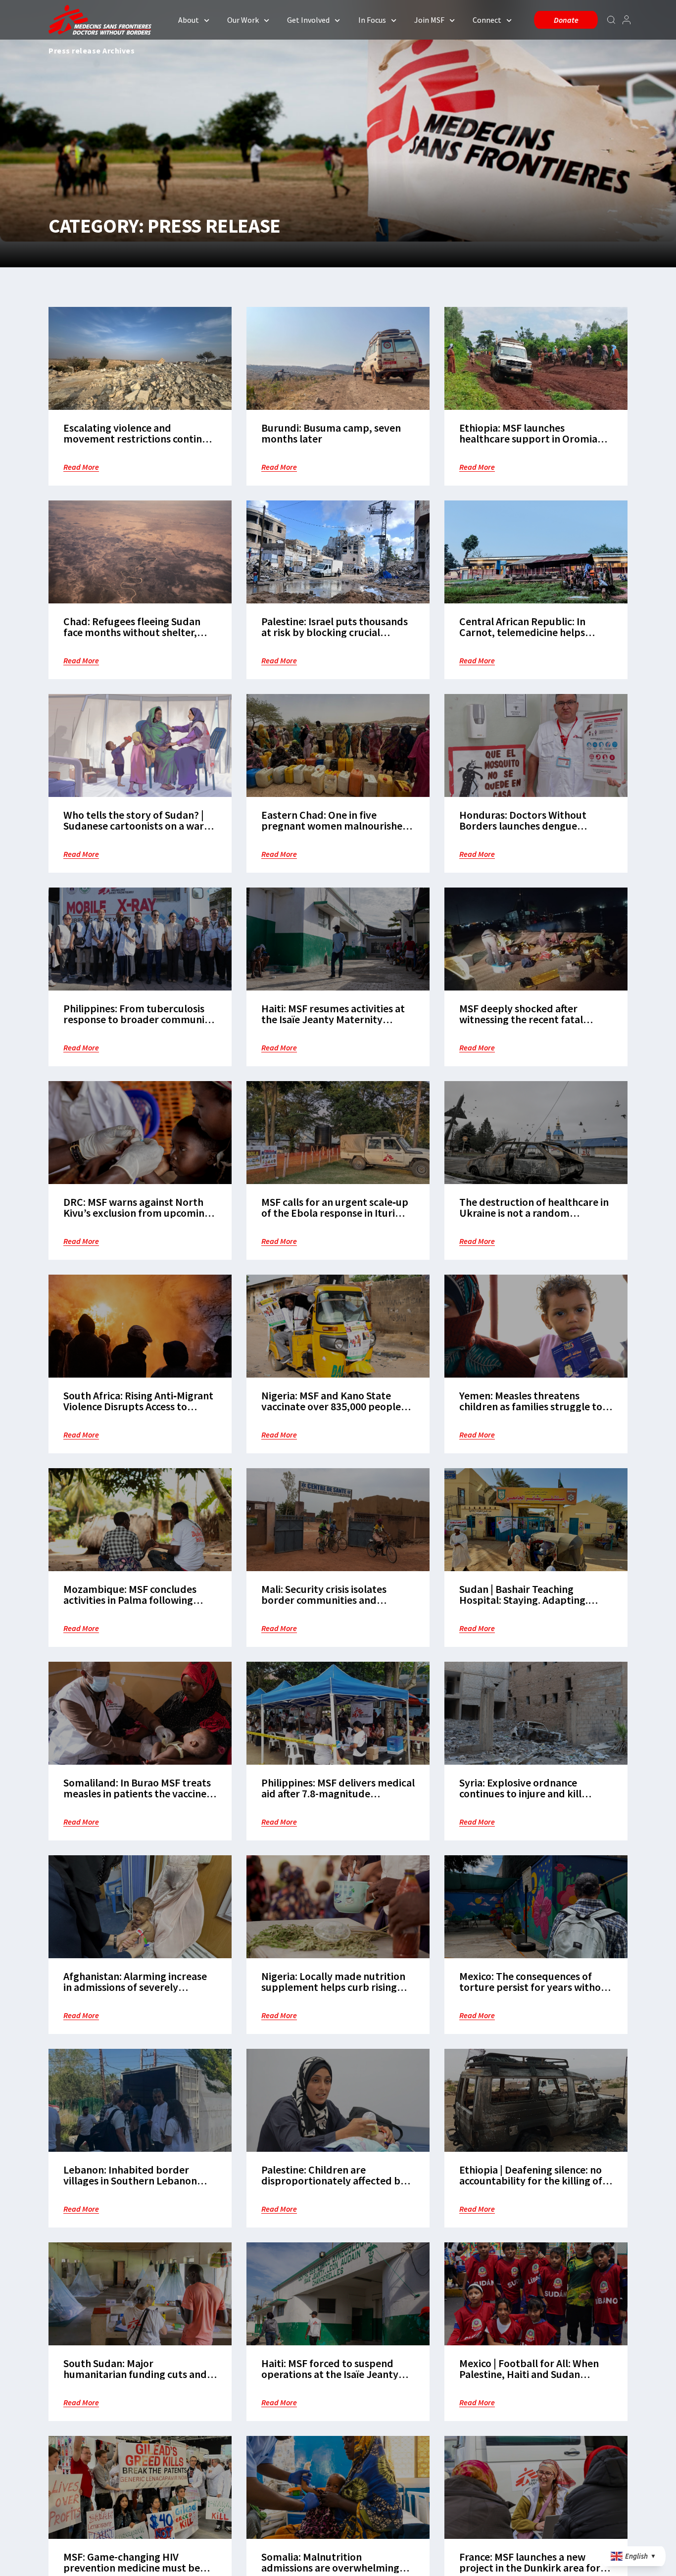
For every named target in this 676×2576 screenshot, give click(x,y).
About (189, 20)
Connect (487, 20)
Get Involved (308, 20)
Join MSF (429, 20)
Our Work (243, 20)
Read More (81, 467)
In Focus (372, 20)
